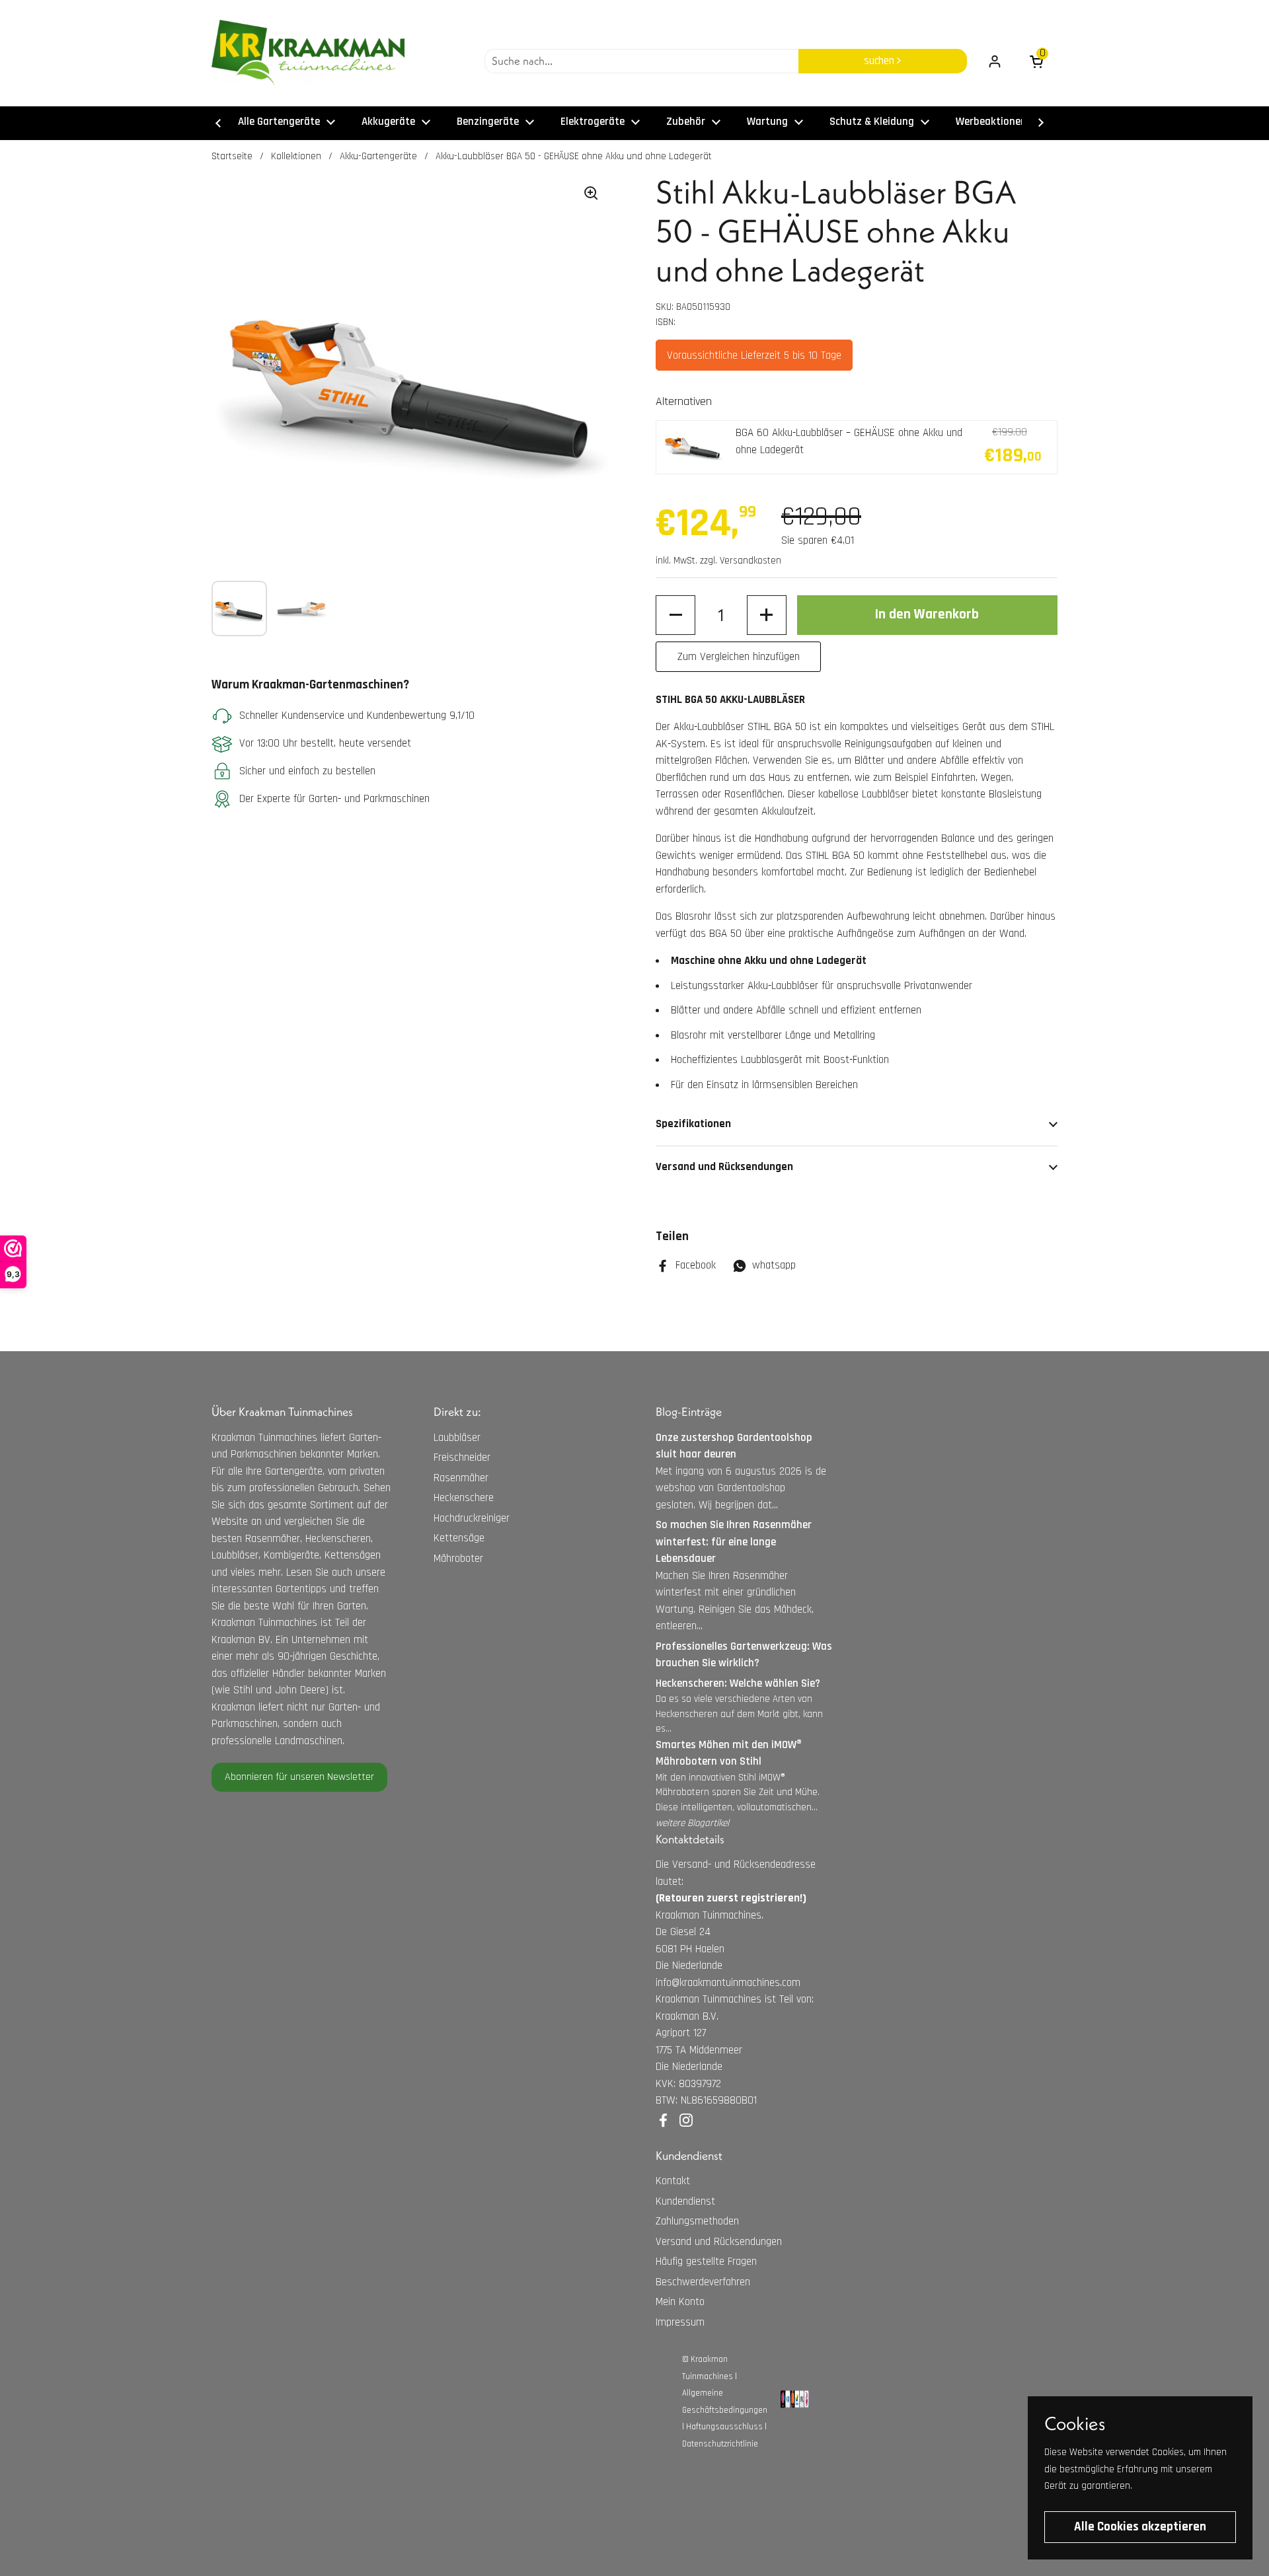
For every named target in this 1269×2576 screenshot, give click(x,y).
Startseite (232, 156)
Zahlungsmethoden (697, 2221)
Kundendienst (685, 2201)
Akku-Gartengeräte (378, 156)
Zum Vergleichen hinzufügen (739, 657)
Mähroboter (458, 1559)
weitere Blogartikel (692, 1823)
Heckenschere (464, 1498)
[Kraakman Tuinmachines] (308, 53)
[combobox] (641, 61)
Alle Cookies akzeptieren (1140, 2527)
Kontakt (673, 2181)
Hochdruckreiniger (472, 1518)
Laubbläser (457, 1438)
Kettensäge (459, 1538)
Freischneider (462, 1457)
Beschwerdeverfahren (703, 2282)
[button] (675, 615)
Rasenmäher (461, 1478)
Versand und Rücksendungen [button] (724, 1167)
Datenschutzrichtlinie (720, 2444)
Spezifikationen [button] (693, 1124)
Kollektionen (296, 156)
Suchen (880, 61)
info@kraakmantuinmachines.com (728, 1983)
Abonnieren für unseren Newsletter (299, 1777)
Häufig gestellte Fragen (706, 2262)
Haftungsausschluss (724, 2427)
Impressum (680, 2322)
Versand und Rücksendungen (719, 2242)
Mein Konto (680, 2302)
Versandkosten (750, 561)
